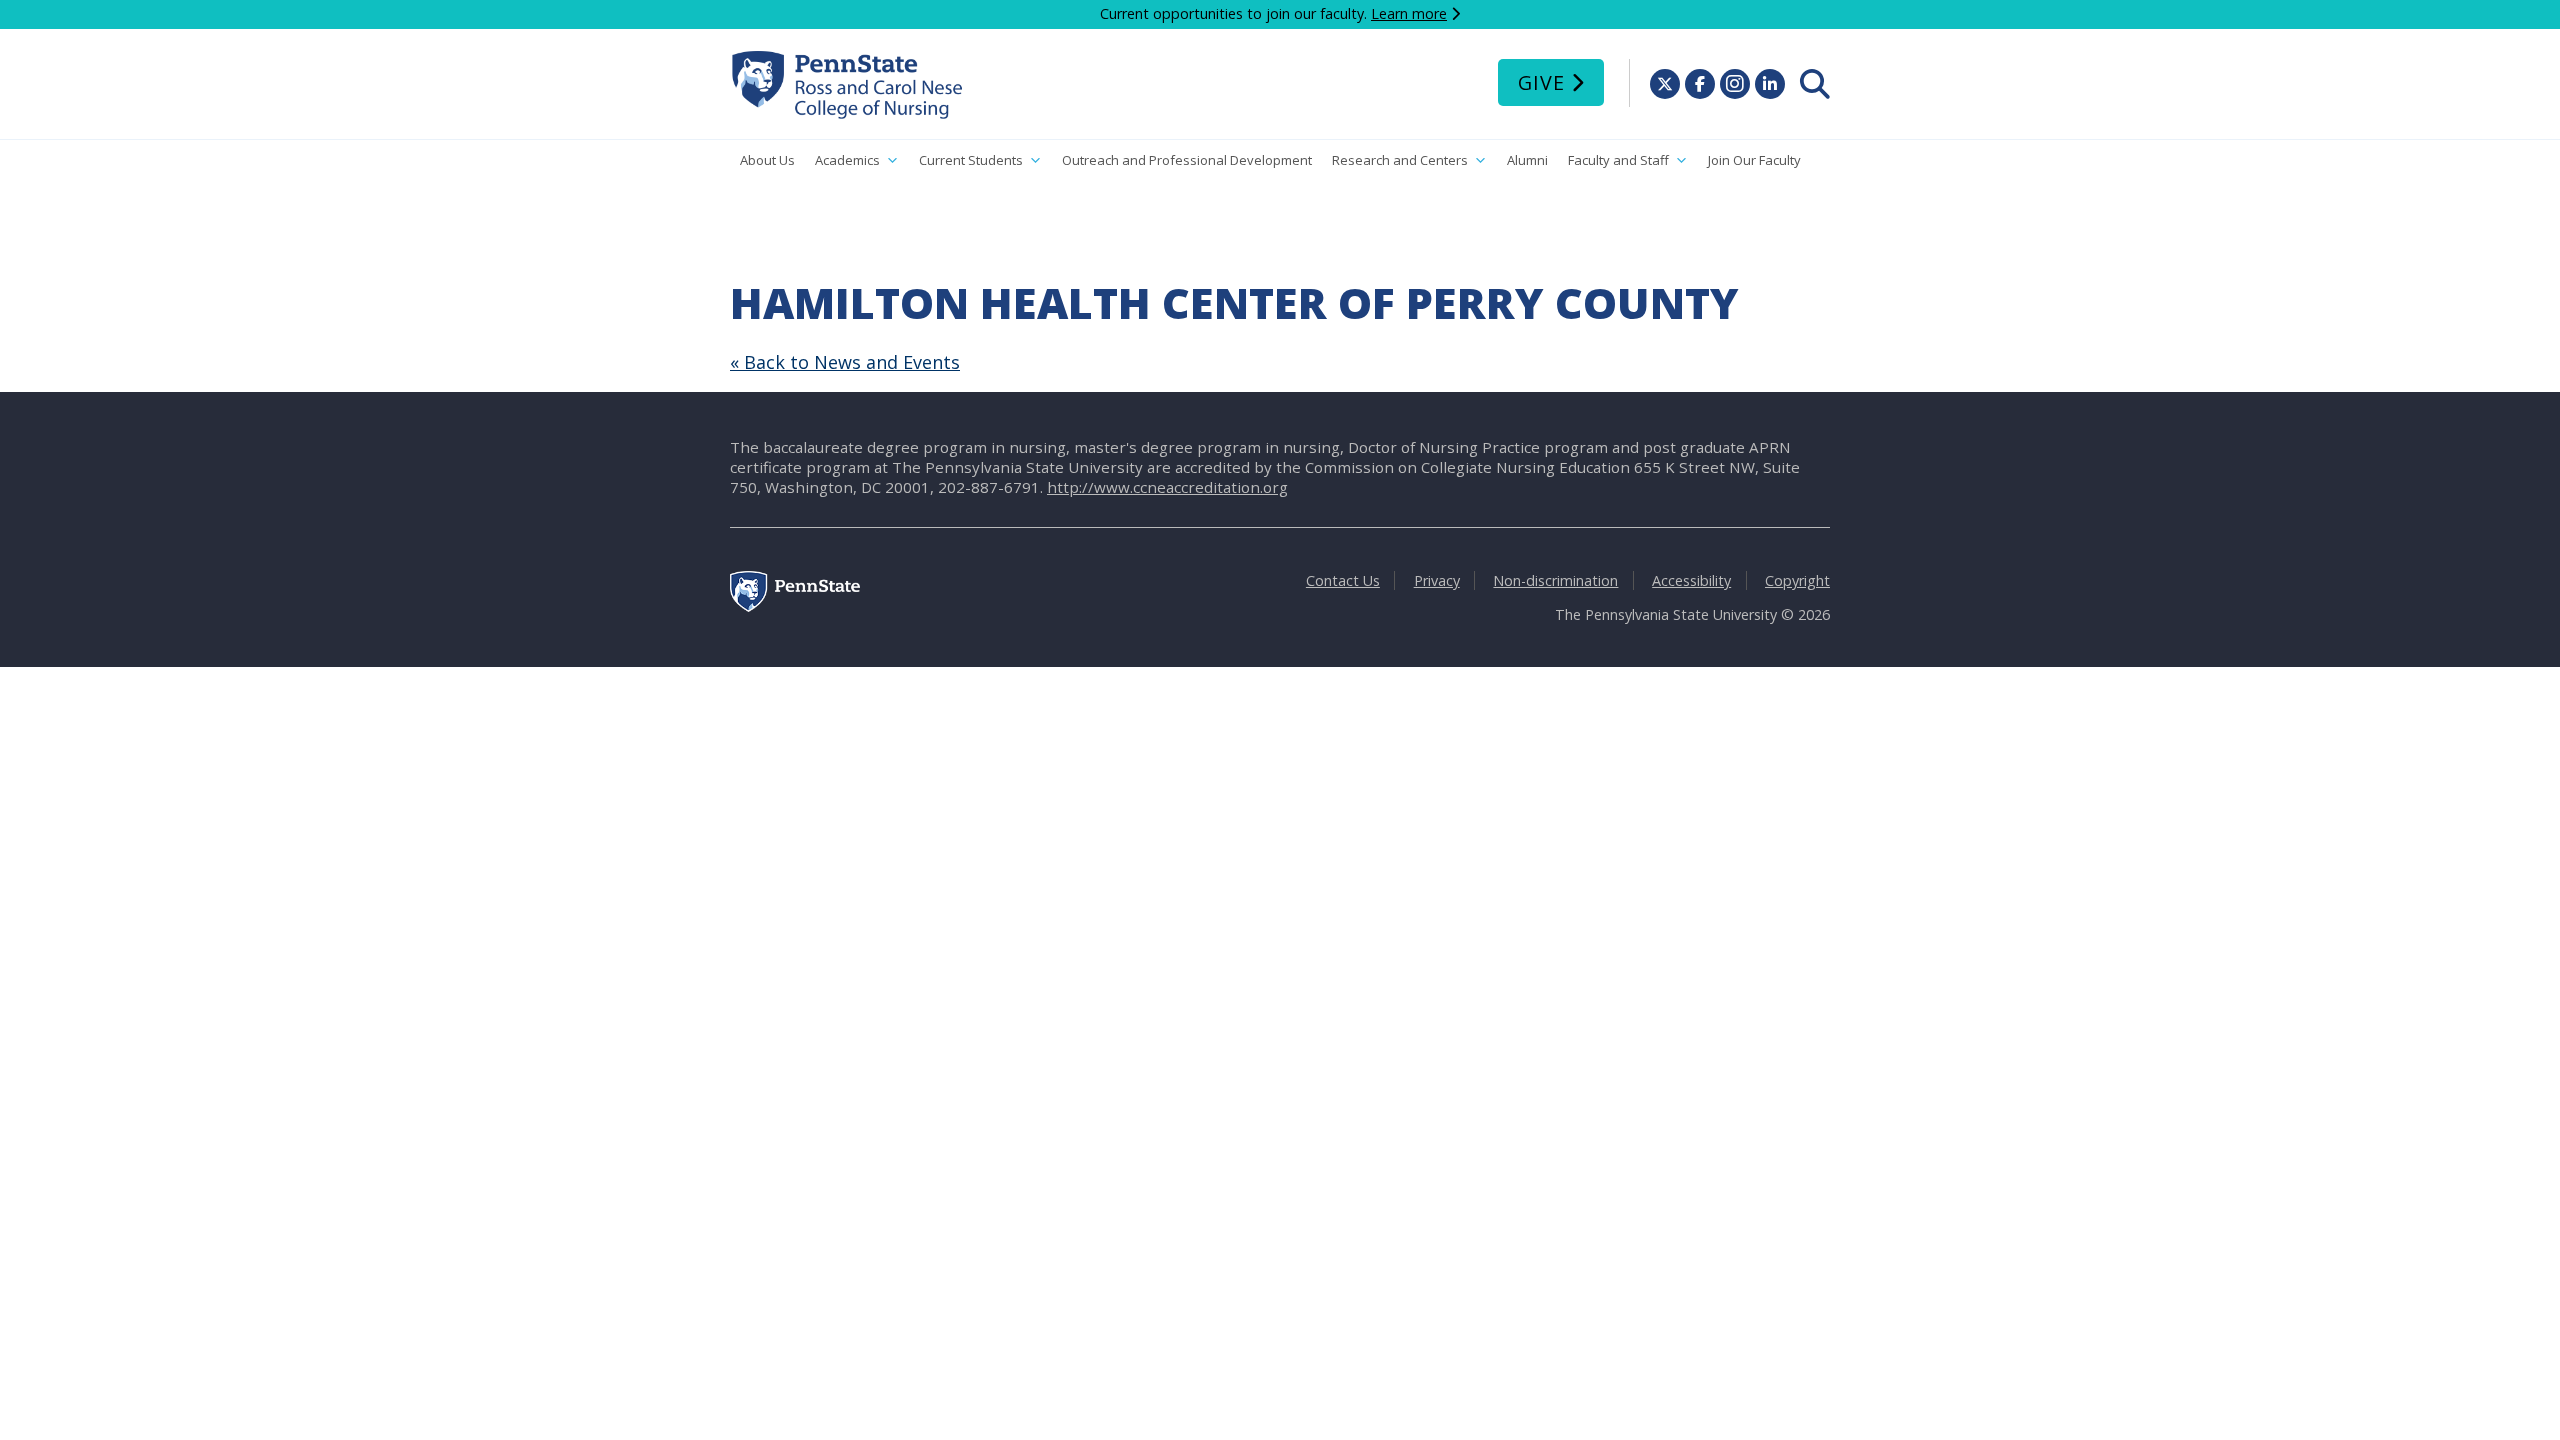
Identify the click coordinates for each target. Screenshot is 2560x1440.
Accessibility (1691, 580)
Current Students (971, 160)
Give (1541, 82)
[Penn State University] (795, 606)
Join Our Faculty (1754, 160)
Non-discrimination (1555, 580)
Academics (847, 160)
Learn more (1409, 13)
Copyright (1797, 580)
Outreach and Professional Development (1187, 160)
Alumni (1527, 160)
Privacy (1437, 580)
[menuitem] (1815, 84)
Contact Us (1343, 580)
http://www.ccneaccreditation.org (1167, 487)
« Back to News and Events (845, 362)
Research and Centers (1400, 160)
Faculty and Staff (1618, 160)
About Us (767, 160)
